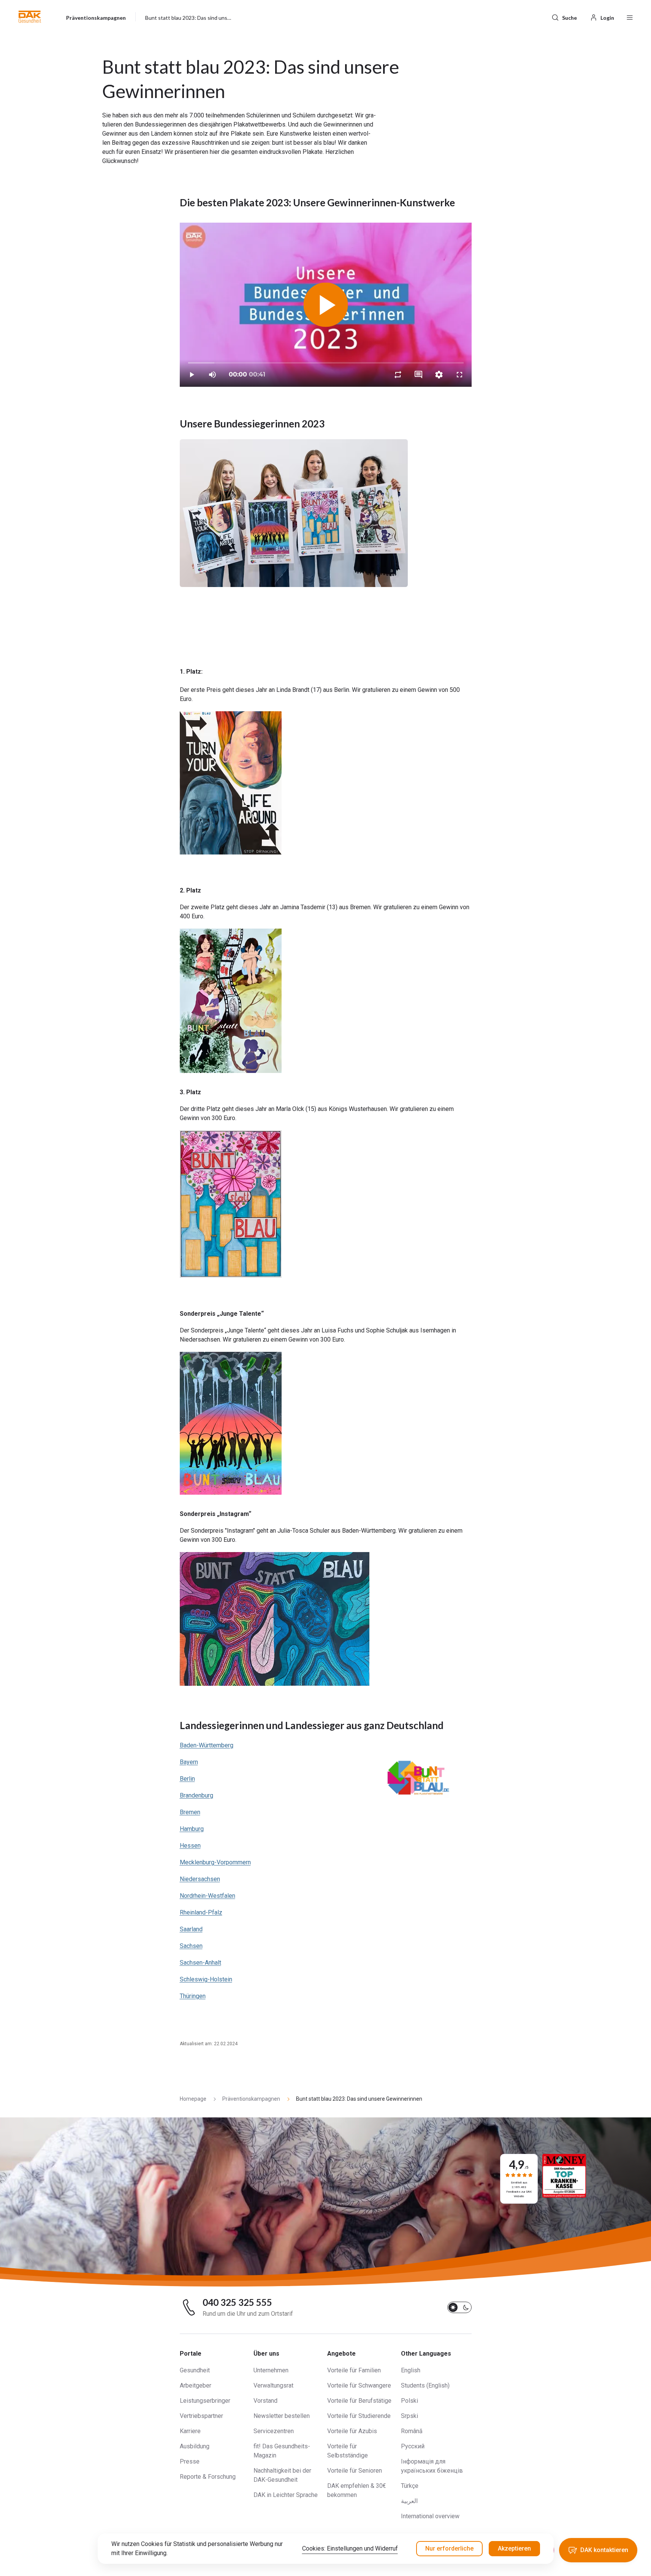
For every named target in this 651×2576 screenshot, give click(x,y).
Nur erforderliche (449, 2548)
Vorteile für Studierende (359, 2416)
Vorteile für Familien (354, 2370)
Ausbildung (195, 2446)
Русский (413, 2446)
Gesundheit (195, 2370)
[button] (30, 17)
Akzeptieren (514, 2548)
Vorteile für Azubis (352, 2431)
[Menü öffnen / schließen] (630, 17)
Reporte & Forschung (208, 2477)
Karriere (190, 2431)
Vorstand (265, 2401)
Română (412, 2431)
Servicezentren (274, 2431)
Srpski (409, 2416)
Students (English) (425, 2385)
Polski (409, 2401)
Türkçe (410, 2486)
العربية (409, 2501)
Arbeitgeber (196, 2385)
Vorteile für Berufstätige (359, 2401)
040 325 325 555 (237, 2302)
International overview (430, 2516)
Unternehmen (271, 2370)
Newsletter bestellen (282, 2416)
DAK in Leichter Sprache (286, 2495)
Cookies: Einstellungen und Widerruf (350, 2548)
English (411, 2370)
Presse (190, 2461)
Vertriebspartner (201, 2416)
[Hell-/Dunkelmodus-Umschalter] (459, 2307)
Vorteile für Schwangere (359, 2385)
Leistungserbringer (205, 2401)
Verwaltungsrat (273, 2385)
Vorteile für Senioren (355, 2471)
